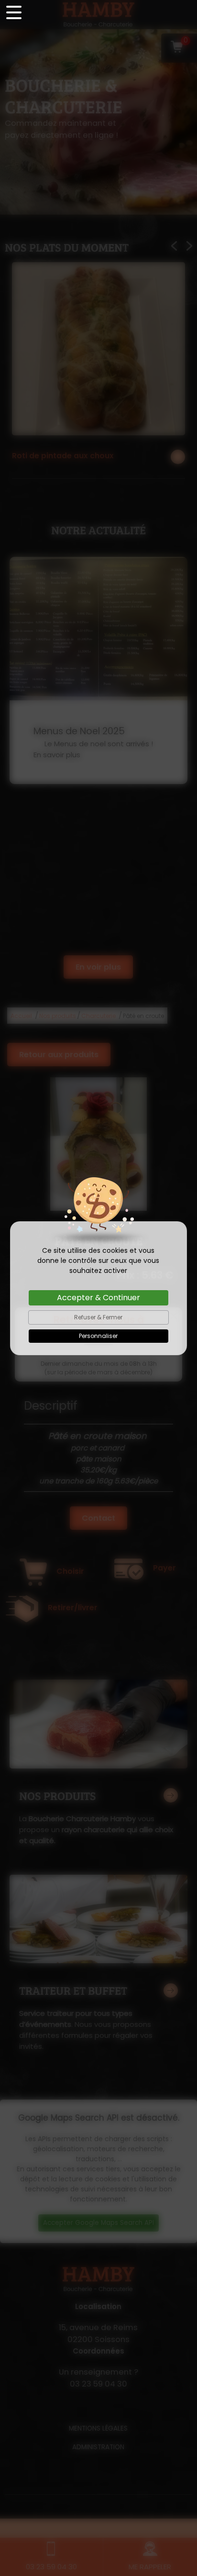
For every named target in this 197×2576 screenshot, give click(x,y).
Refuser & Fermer (98, 1317)
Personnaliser (98, 1336)
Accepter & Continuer (98, 1298)
